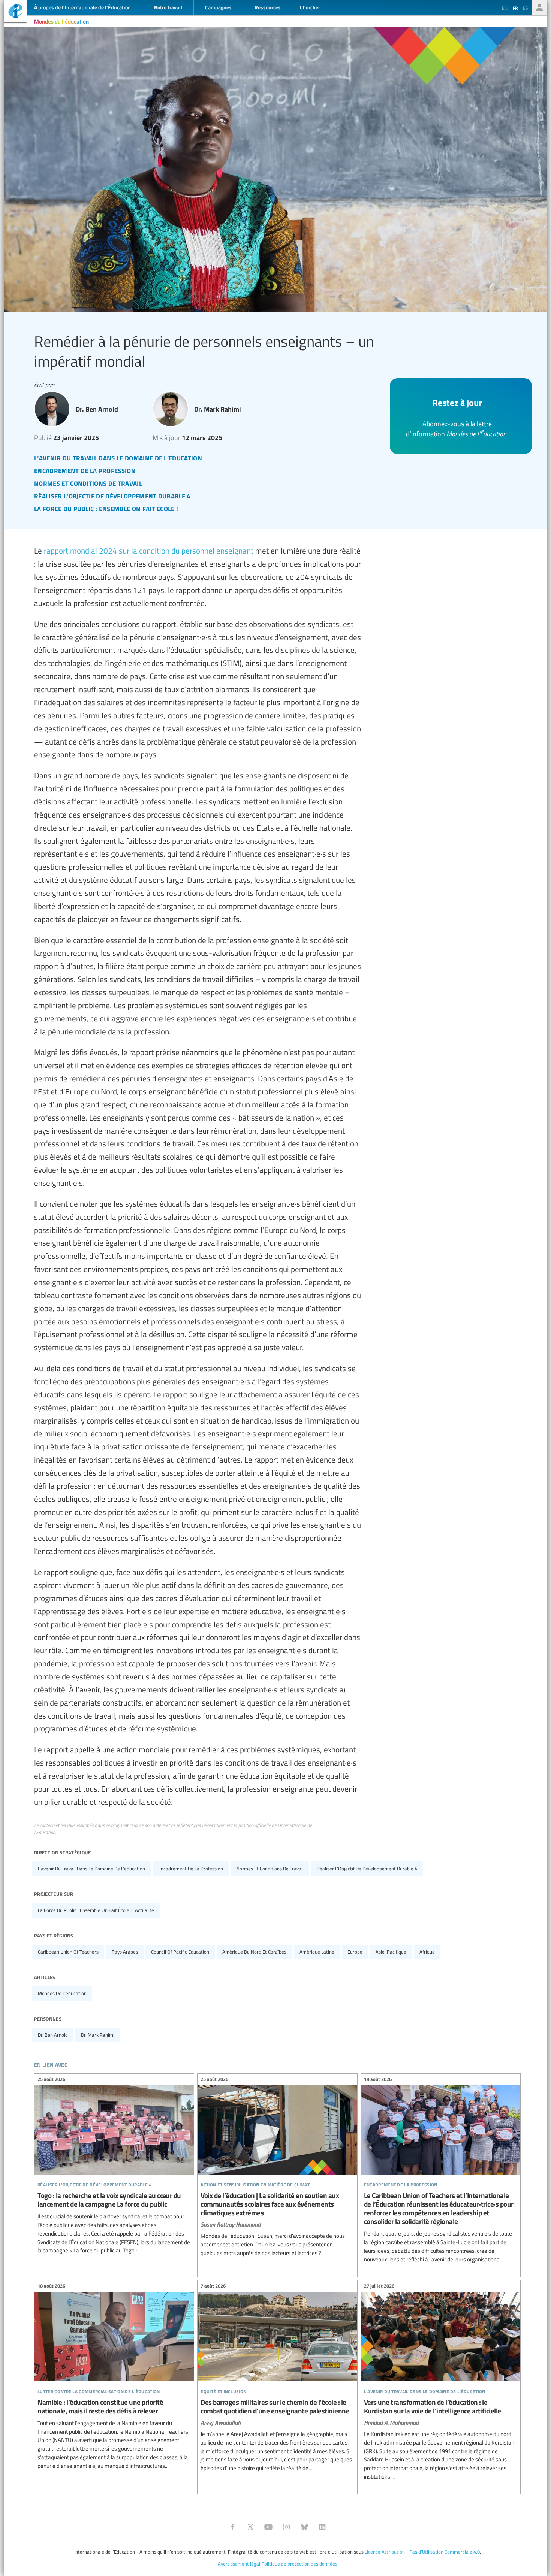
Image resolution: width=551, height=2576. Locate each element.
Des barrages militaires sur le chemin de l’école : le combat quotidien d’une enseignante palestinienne (277, 2378)
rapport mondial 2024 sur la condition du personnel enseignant (149, 550)
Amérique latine (317, 1952)
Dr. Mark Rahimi (98, 2035)
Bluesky (304, 2527)
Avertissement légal (239, 2564)
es (526, 8)
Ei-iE (15, 12)
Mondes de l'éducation (61, 21)
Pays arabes (125, 1952)
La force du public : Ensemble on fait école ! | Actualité (96, 1910)
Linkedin (322, 2527)
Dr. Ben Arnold (53, 2035)
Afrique (427, 1952)
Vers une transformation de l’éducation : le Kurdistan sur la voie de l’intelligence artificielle (441, 2383)
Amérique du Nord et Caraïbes (254, 1952)
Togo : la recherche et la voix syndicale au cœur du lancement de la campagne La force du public (114, 2166)
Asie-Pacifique (391, 1952)
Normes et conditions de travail (270, 1869)
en (505, 8)
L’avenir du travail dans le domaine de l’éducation (91, 1869)
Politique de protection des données (299, 2564)
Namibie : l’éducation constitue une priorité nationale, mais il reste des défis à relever (114, 2377)
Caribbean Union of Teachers (68, 1952)
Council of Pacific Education (180, 1952)
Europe (355, 1952)
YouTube (268, 2527)
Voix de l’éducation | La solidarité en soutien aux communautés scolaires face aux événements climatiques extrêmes (277, 2167)
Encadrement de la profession (191, 1869)
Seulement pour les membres (539, 7)
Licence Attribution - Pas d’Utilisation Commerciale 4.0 (422, 2552)
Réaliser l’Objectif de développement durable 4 (367, 1869)
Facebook (232, 2527)
